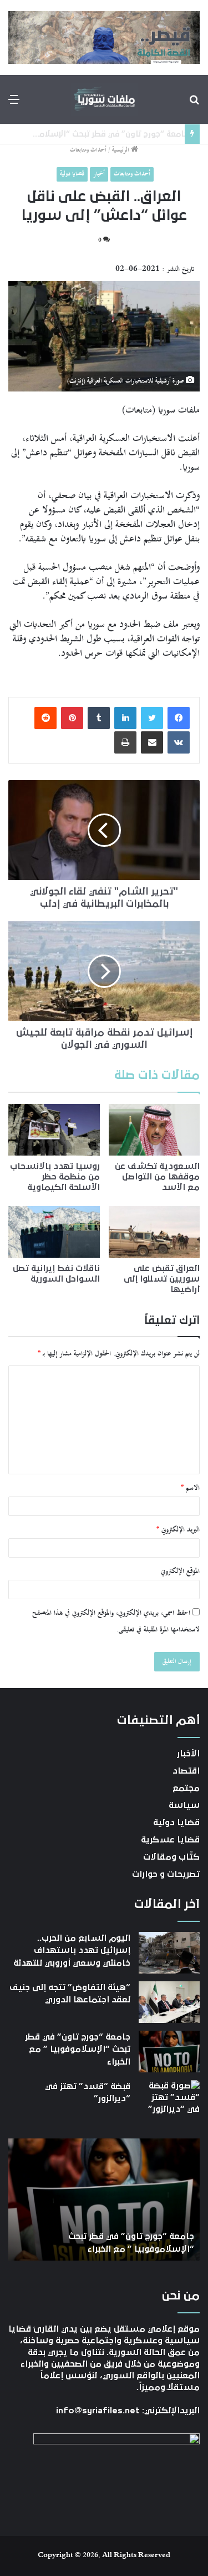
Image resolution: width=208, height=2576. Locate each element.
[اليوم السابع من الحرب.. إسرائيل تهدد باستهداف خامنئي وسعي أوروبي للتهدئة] (169, 1953)
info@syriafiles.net (98, 2411)
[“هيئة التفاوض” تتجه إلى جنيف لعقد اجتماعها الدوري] (169, 2002)
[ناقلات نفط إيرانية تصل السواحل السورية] (54, 1232)
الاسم (190, 1488)
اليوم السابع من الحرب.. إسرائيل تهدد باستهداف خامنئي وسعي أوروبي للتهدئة (72, 1950)
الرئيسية (121, 150)
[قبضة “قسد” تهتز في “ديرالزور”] (169, 2101)
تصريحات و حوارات (166, 1874)
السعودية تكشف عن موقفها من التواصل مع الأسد (157, 1177)
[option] (104, 2200)
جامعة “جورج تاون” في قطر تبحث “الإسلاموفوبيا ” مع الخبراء (78, 2049)
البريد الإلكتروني (178, 1530)
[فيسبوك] (179, 718)
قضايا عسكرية (170, 1840)
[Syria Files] (104, 99)
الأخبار (188, 1754)
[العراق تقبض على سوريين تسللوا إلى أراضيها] (154, 1232)
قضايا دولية (72, 174)
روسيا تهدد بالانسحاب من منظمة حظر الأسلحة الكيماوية (55, 1177)
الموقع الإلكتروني (180, 1571)
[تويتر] (152, 718)
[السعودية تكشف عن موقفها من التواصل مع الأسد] (154, 1130)
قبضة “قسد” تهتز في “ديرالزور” (122, 134)
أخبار (99, 174)
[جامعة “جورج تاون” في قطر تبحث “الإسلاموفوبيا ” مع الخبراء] (169, 2052)
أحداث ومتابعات (88, 150)
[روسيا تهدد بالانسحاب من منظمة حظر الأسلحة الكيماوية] (54, 1130)
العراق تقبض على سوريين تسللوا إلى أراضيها (162, 1279)
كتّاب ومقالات (171, 1857)
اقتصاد (186, 1771)
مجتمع (186, 1788)
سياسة (184, 1805)
